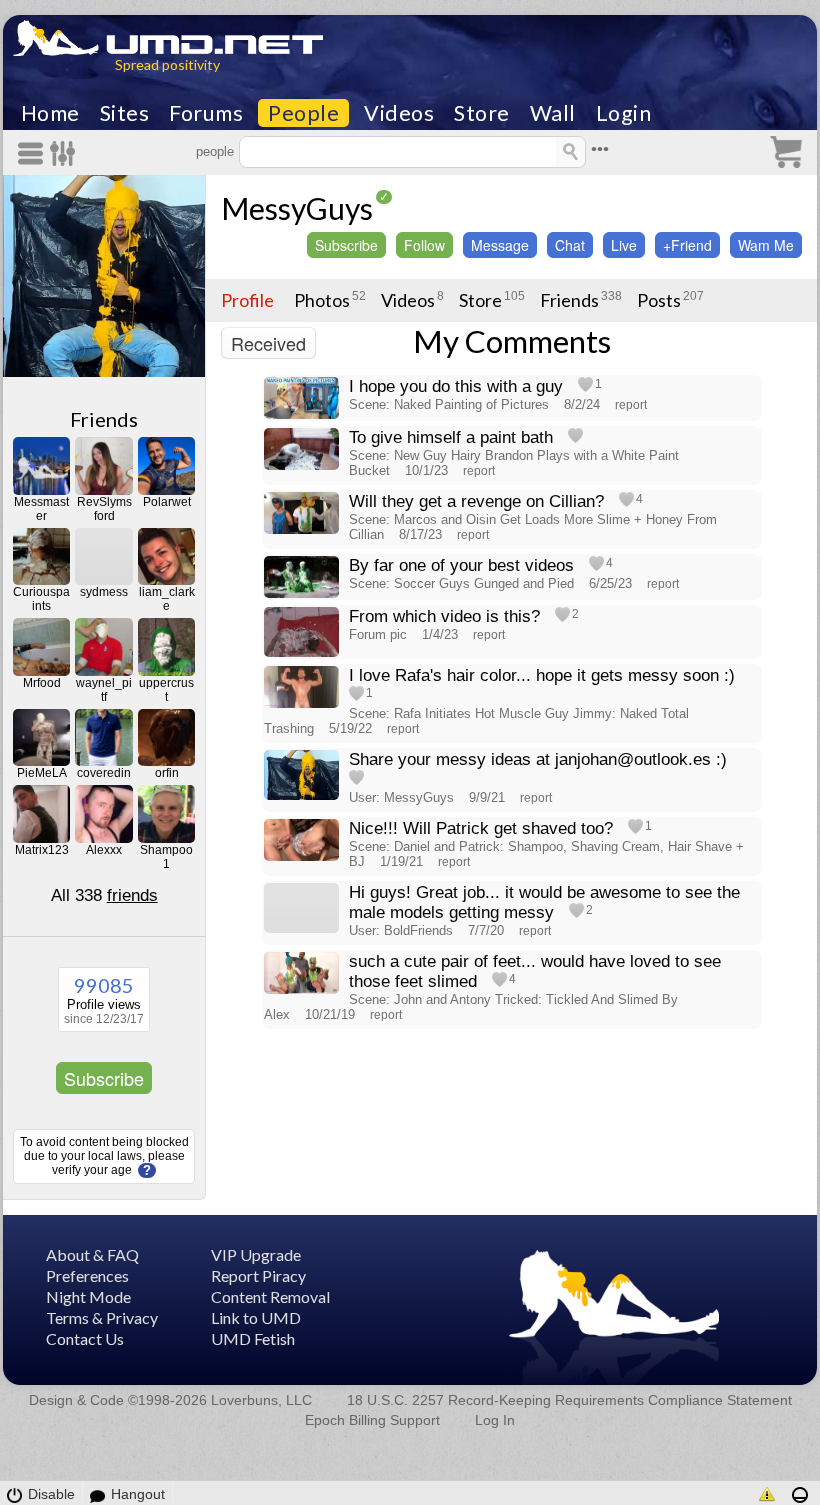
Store (482, 113)
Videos (399, 113)
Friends (104, 419)
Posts (659, 300)
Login (624, 113)
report (631, 405)
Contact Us (85, 1338)
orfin (167, 773)
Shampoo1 (166, 857)
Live (624, 245)
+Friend (687, 245)
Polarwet (167, 502)
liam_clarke (167, 599)
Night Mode (88, 1296)
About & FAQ (92, 1254)
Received (268, 343)
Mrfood (42, 683)
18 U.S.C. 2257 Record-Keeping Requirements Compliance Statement (569, 1400)
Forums (206, 113)
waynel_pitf (104, 690)
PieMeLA (42, 773)
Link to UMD (256, 1317)
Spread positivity (167, 64)
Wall (553, 113)
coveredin (104, 773)
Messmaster (41, 509)
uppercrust (166, 690)
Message (500, 245)
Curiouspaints (41, 599)
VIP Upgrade (256, 1254)
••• (600, 149)
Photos (322, 300)
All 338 (104, 895)
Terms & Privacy (102, 1317)
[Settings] (63, 153)
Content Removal (270, 1296)
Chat (570, 245)
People (303, 113)
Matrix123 (42, 850)
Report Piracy (258, 1275)
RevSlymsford (104, 509)
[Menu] (34, 153)
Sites (125, 113)
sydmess (104, 592)
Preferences (87, 1275)
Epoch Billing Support (372, 1420)
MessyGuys (297, 208)
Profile (247, 300)
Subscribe (104, 1078)
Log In (495, 1420)
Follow (424, 245)
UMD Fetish (253, 1338)
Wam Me (766, 245)
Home (50, 113)
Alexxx (104, 850)
